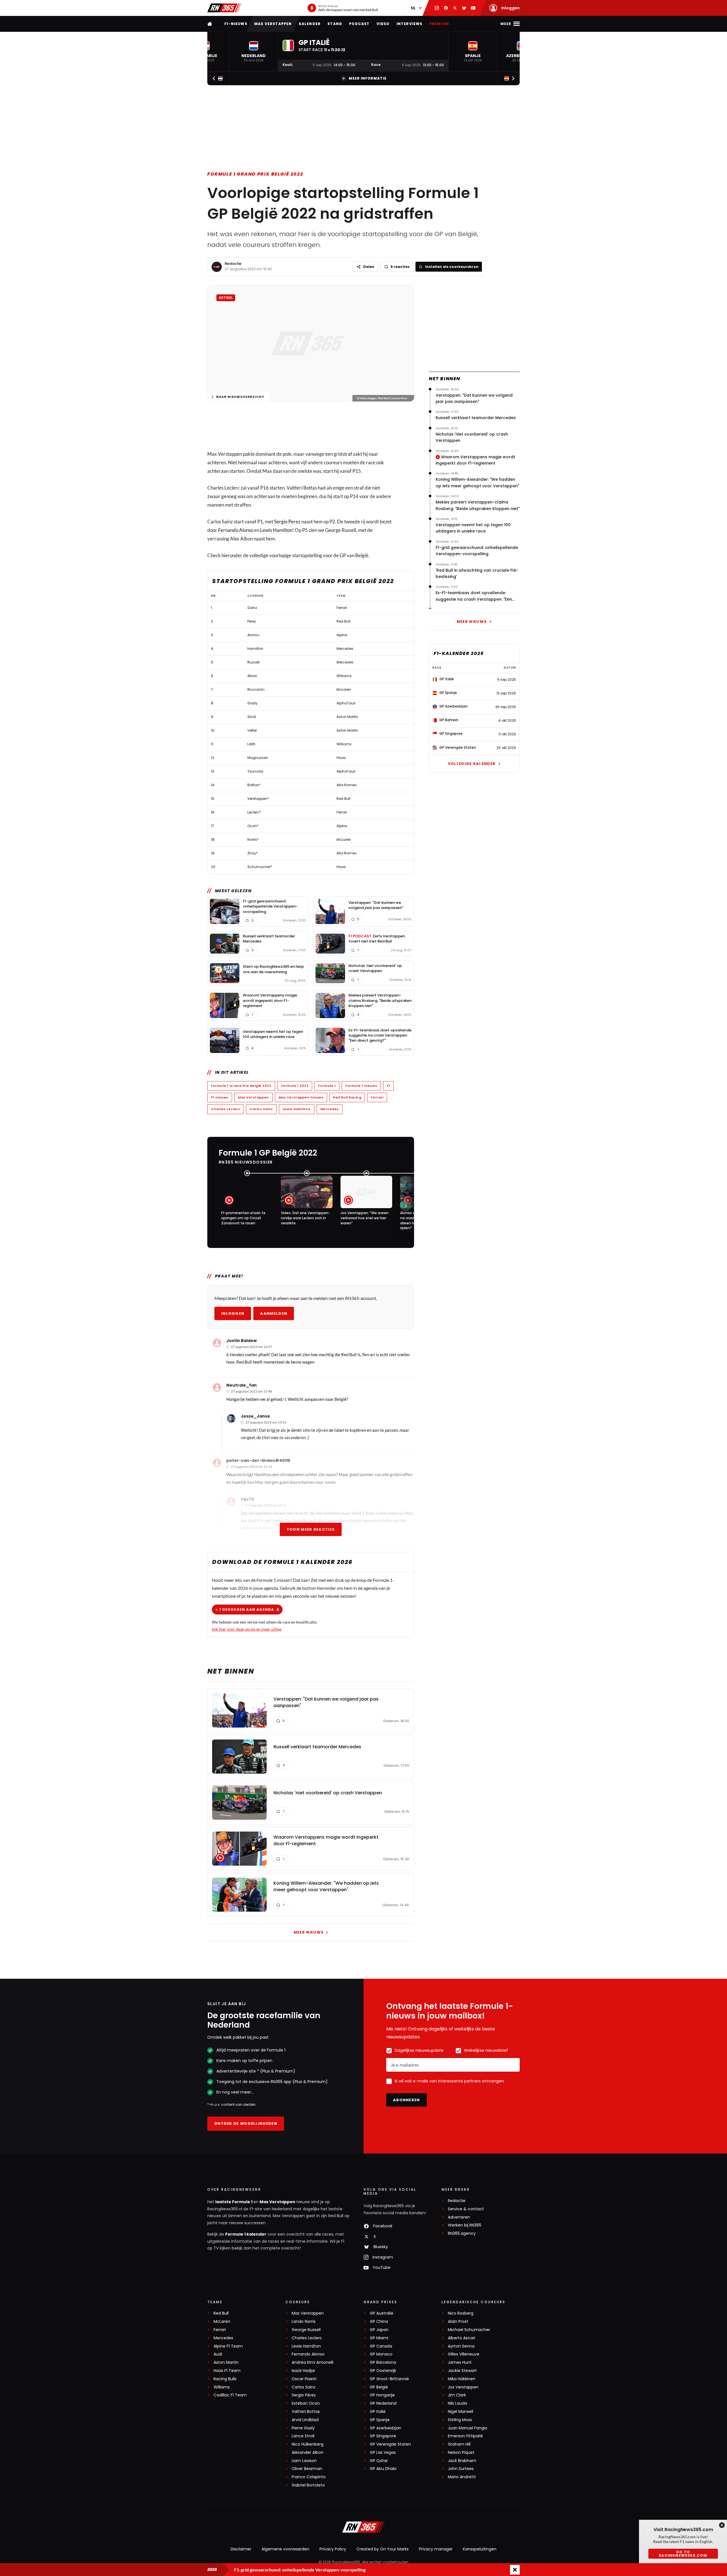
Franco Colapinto (309, 2477)
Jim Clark (457, 2395)
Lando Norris (304, 2322)
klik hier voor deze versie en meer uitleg (246, 1629)
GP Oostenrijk (383, 2371)
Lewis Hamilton (276, 530)
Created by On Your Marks (383, 2549)
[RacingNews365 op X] (455, 8)
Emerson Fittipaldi (465, 2436)
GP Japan (379, 2330)
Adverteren (459, 2217)
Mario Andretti (462, 2477)
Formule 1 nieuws (361, 1086)
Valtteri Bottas (306, 2412)
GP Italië (378, 2412)
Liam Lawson (304, 2461)
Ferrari (377, 1097)
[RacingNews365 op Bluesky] (464, 8)
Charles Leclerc (225, 1109)
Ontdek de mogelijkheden (246, 2124)
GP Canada (381, 2346)
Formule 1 (327, 1086)
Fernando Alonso (236, 530)
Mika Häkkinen (462, 2379)
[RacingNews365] (224, 8)
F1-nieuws (236, 24)
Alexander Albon (308, 2453)
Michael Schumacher (469, 2330)
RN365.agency (462, 2233)
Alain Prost (458, 2322)
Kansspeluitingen (480, 2549)
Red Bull (221, 2313)
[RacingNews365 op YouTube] (473, 8)
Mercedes (330, 1109)
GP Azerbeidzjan (386, 2428)
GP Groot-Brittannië (389, 2379)
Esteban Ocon (306, 2403)
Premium (439, 24)
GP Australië (382, 2313)
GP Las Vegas (383, 2453)
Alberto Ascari (461, 2338)
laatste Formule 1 (234, 2202)
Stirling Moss (460, 2420)
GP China (379, 2322)
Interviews (410, 24)
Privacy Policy (333, 2549)
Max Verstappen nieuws (301, 1097)
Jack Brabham (462, 2461)
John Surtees (461, 2469)
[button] (254, 52)
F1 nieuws (220, 1097)
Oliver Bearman (307, 2469)
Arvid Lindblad (305, 2420)
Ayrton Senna (461, 2346)
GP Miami (379, 2338)
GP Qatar (379, 2461)
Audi (218, 2354)
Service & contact (466, 2209)
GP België (379, 2387)
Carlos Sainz (261, 1109)
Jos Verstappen (463, 2387)
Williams (222, 2387)
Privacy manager (436, 2549)
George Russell (306, 2330)
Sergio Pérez (304, 2395)
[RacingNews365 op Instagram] (437, 8)
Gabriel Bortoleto (308, 2485)
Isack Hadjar (303, 2371)
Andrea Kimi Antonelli (313, 2362)
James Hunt (460, 2362)
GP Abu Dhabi (383, 2469)
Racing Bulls (225, 2379)
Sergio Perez (287, 522)
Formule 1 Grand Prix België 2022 (255, 174)
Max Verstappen (273, 24)
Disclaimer (241, 2549)
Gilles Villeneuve (464, 2354)
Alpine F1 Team (228, 2346)
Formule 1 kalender (246, 2234)
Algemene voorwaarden (285, 2549)
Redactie (233, 264)
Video (383, 24)
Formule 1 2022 (295, 1086)
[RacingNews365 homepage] (210, 24)
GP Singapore (383, 2436)
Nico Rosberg (461, 2313)
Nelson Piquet (461, 2453)
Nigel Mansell (460, 2412)
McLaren (222, 2322)
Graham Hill (459, 2444)
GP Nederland (383, 2403)
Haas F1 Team (227, 2371)
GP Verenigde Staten (390, 2444)
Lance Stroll (303, 2436)
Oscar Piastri (304, 2379)
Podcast (359, 24)
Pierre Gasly (303, 2428)
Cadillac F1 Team (230, 2395)
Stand (335, 24)
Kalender (310, 24)
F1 (388, 1086)
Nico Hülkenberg (308, 2444)
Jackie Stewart (462, 2371)
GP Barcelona (383, 2362)
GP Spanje (380, 2420)
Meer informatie (368, 78)
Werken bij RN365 (465, 2225)
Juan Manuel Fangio (468, 2428)
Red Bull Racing (347, 1097)
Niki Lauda (457, 2403)
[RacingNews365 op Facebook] (446, 8)
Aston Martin (226, 2362)
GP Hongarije (382, 2395)
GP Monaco (381, 2354)
